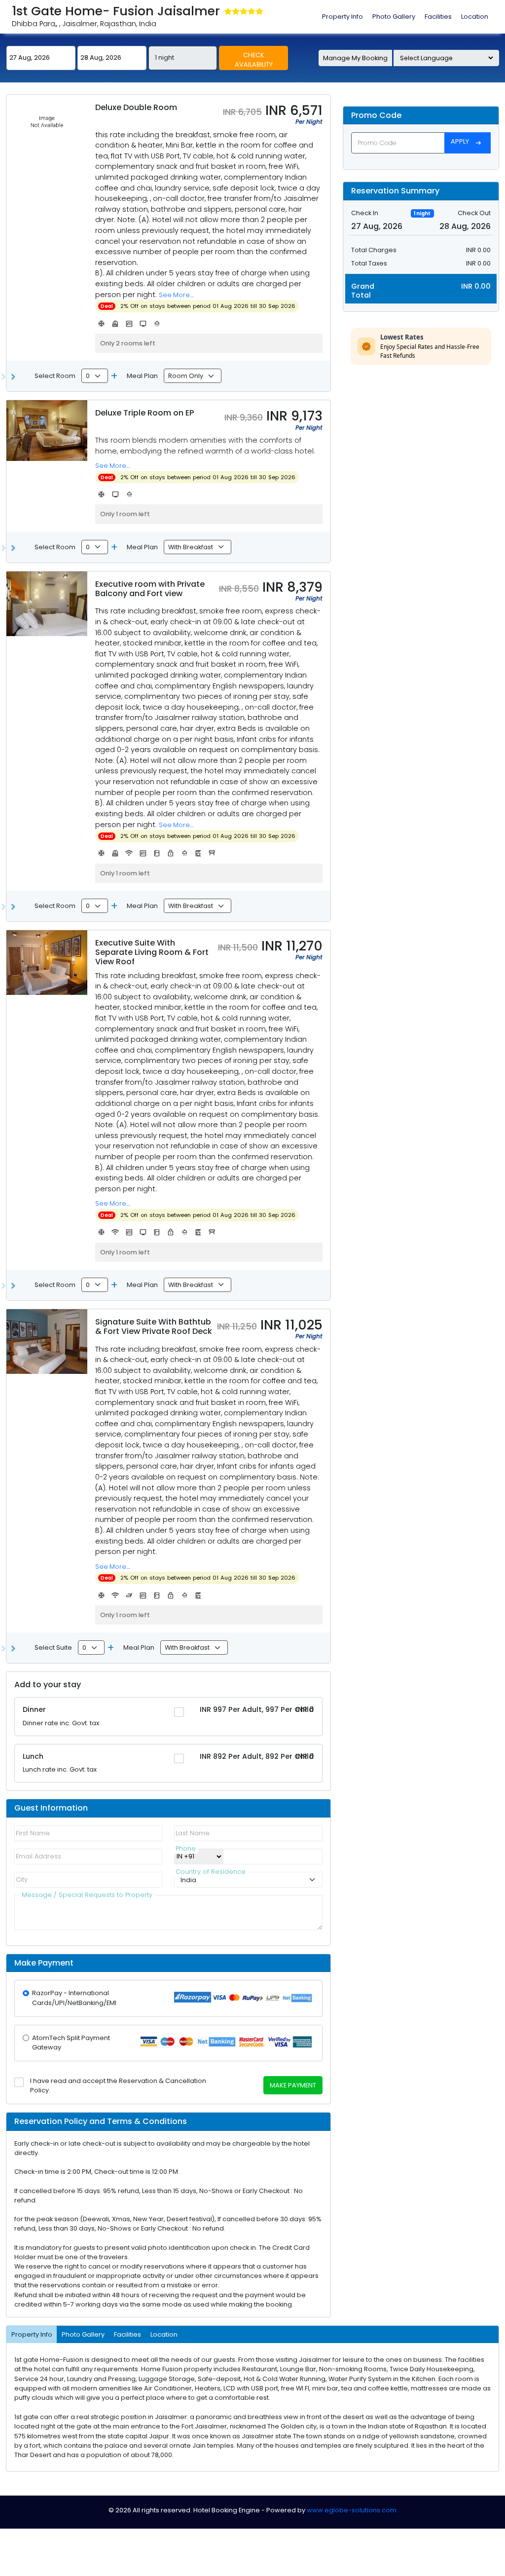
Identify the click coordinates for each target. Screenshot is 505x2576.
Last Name (193, 1833)
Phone (186, 1851)
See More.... (176, 295)
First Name (33, 1833)
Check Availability (254, 60)
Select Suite (53, 1648)
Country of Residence (211, 1874)
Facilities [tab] (438, 17)
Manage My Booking (355, 58)
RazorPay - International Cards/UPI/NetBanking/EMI (74, 1998)
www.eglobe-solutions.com (352, 2510)
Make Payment (293, 2085)
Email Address (38, 1856)
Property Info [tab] (343, 17)
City (22, 1879)
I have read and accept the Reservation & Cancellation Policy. (118, 2085)
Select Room (55, 376)
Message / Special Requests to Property (87, 1897)
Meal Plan (142, 376)
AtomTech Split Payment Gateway (71, 2043)
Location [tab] (475, 17)
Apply (466, 142)
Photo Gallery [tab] (394, 17)
